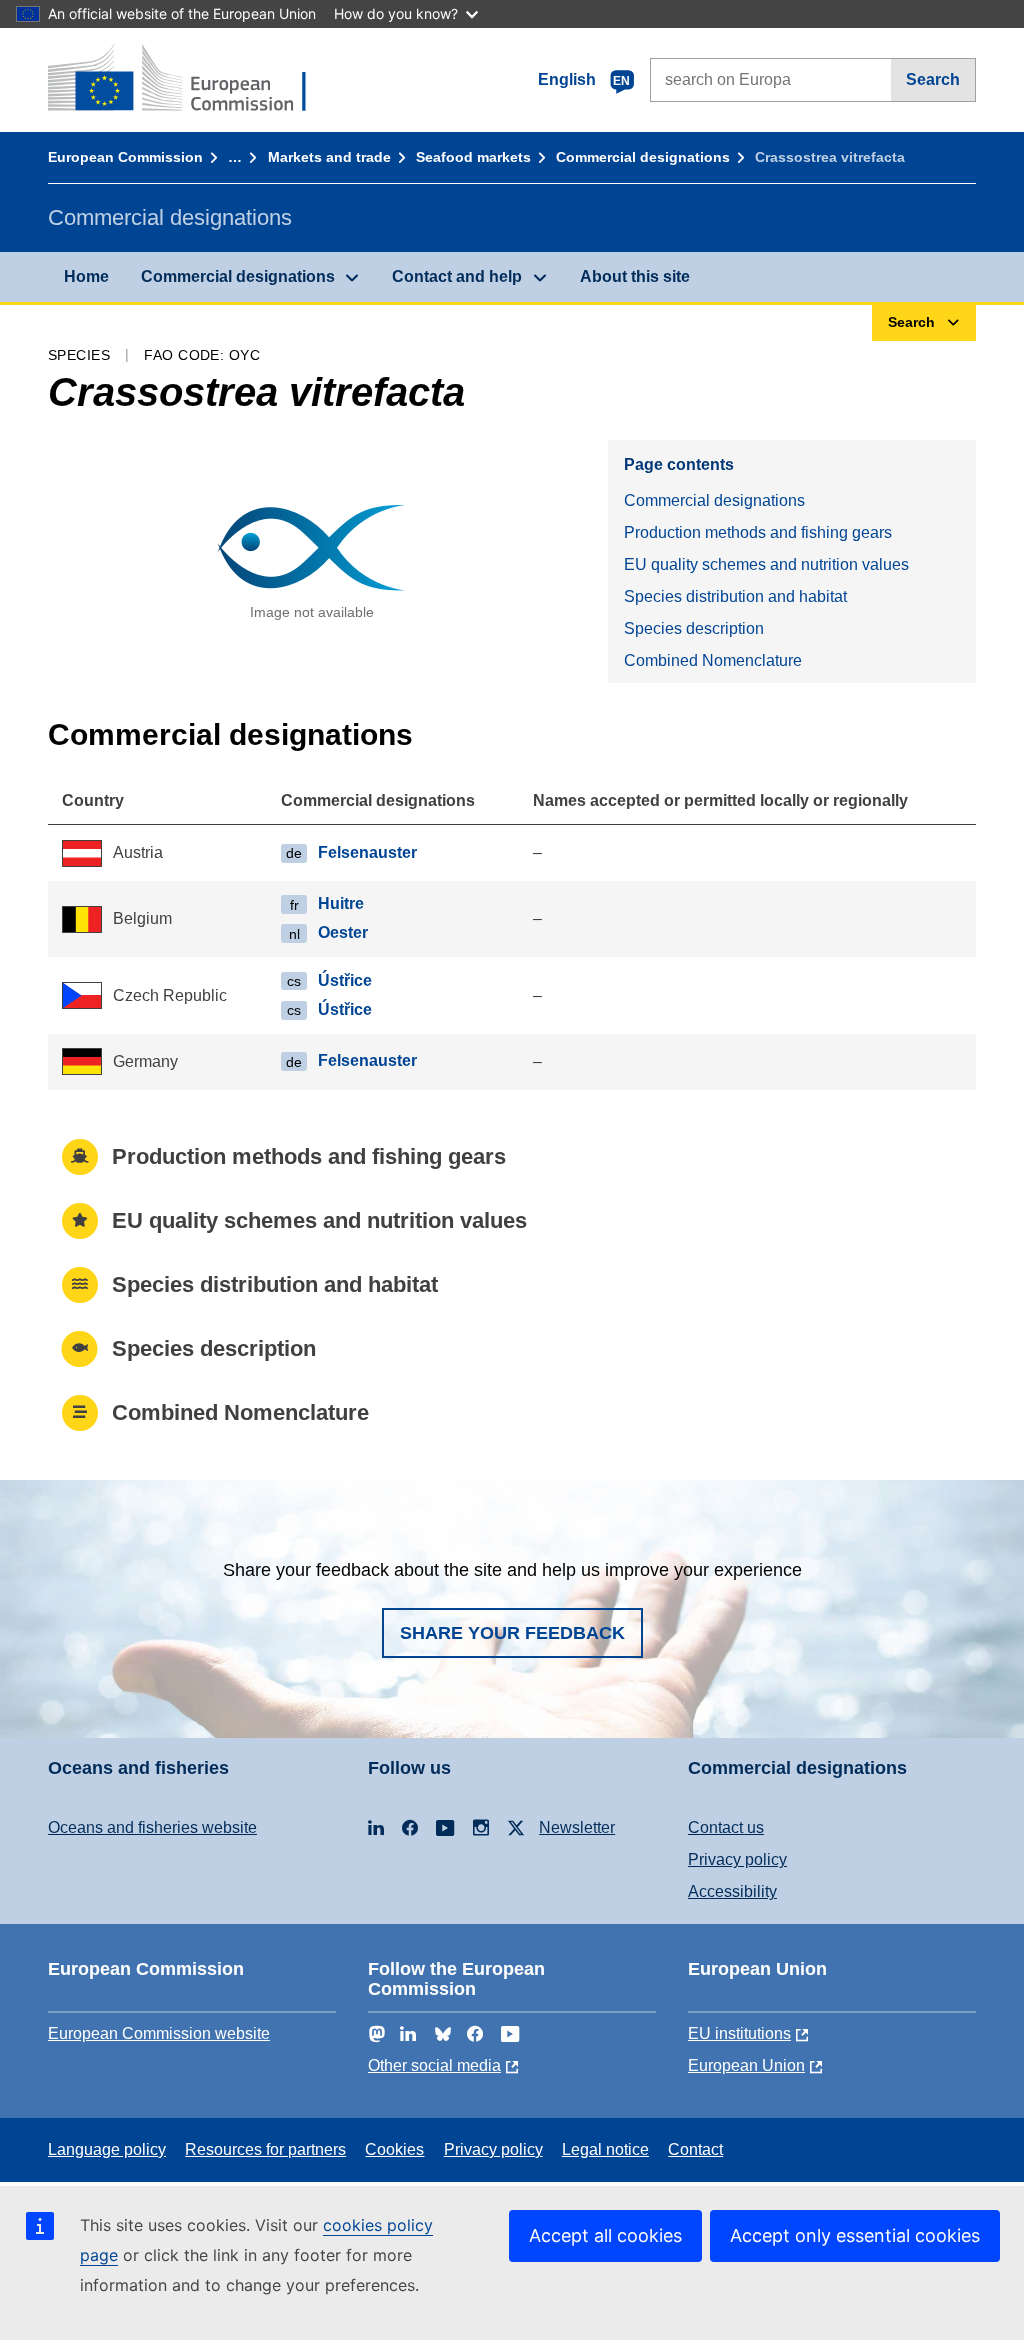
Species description (694, 628)
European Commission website (159, 2033)
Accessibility (732, 1891)
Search (933, 79)
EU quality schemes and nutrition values (766, 564)
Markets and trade (329, 157)
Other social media (434, 2065)
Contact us (726, 1827)
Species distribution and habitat (735, 596)
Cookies (394, 2149)
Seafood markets (473, 157)
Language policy (107, 2149)
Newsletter (577, 1827)
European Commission (125, 157)
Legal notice (605, 2149)
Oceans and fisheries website (152, 1827)
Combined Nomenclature (713, 660)
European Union (746, 2065)
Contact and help (457, 276)
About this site (635, 276)
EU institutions (739, 2033)
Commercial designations (643, 157)
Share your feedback (512, 1633)
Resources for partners (265, 2149)
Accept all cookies (605, 2235)
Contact (695, 2149)
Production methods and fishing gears (758, 532)
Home (86, 276)
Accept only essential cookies (855, 2235)
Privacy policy (737, 1859)
